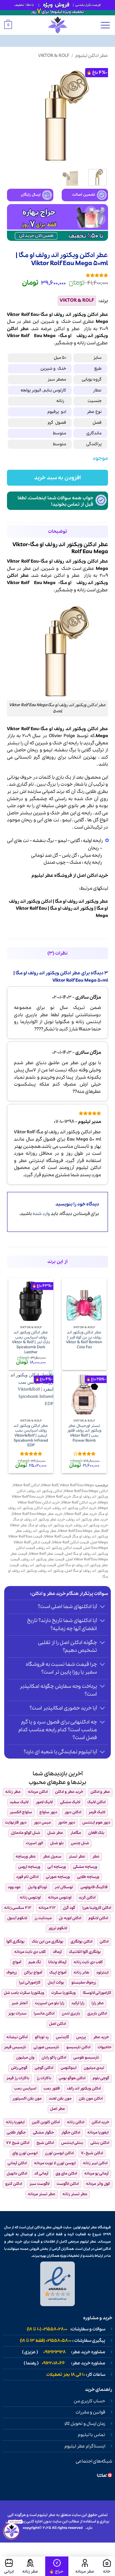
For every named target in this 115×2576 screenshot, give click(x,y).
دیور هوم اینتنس (96, 1823)
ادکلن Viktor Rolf (26, 1485)
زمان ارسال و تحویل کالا (85, 2424)
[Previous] (99, 114)
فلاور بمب (52, 2089)
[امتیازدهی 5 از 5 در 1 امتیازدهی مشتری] (57, 275)
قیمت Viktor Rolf (58, 1537)
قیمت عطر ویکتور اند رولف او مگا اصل (59, 1562)
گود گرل (69, 1908)
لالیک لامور (44, 1802)
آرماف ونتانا (57, 1962)
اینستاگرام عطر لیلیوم (85, 2446)
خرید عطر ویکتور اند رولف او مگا (39, 1520)
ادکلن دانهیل (17, 2174)
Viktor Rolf (18, 336)
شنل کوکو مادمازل (26, 1833)
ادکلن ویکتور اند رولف (45, 1491)
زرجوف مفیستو (84, 1983)
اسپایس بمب (25, 2089)
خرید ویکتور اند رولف (91, 1525)
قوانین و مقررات (90, 2412)
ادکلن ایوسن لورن (59, 2153)
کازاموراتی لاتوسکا (97, 1993)
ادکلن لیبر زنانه (95, 2163)
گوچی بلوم (101, 2078)
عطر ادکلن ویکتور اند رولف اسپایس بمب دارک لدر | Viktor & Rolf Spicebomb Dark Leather (31, 1342)
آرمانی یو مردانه (96, 2174)
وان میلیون (25, 2058)
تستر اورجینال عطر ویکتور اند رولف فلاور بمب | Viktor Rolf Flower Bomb (84, 1433)
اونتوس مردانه (60, 1898)
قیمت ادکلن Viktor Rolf (71, 1542)
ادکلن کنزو (14, 2184)
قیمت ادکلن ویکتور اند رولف (59, 1548)
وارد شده (41, 1214)
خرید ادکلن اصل (93, 876)
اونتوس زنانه (30, 1898)
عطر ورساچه (26, 1857)
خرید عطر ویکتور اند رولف (87, 1520)
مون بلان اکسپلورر (27, 2099)
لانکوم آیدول (17, 1918)
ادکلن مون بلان (91, 2099)
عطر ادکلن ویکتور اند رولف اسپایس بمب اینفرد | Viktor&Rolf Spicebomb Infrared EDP (31, 1436)
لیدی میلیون (94, 2068)
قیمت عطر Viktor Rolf (46, 1554)
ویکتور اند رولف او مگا (72, 908)
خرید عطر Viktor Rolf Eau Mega (37, 1514)
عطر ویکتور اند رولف (40, 1531)
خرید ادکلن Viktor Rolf (79, 1503)
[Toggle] (103, 1607)
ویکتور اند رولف (92, 336)
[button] (105, 25)
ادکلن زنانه (76, 2122)
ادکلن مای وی (66, 2174)
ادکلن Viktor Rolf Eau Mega (86, 1491)
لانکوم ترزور (58, 1928)
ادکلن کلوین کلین (46, 2122)
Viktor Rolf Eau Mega (77, 1485)
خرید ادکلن (100, 2122)
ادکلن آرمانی (17, 2163)
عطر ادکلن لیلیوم (92, 56)
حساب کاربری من (89, 2401)
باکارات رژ (44, 2078)
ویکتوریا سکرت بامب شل (24, 1993)
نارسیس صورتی (46, 2047)
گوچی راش (19, 2068)
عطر (76, 329)
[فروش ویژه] (57, 2566)
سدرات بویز (17, 2014)
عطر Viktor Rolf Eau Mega (79, 1531)
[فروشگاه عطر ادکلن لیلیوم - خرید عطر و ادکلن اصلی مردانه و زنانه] (57, 25)
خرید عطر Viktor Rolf (81, 1514)
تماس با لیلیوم (92, 2435)
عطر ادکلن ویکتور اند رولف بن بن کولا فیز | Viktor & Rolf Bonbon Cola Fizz (84, 1340)
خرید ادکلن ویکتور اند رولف (75, 1508)
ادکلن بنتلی (100, 2143)
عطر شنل (55, 1833)
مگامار (76, 1833)
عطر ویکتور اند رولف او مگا (82, 901)
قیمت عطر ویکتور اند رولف (43, 1559)
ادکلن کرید (87, 1898)
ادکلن (59, 329)
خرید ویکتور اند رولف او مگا (51, 1525)
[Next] (12, 114)
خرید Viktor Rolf (58, 1497)
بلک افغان (96, 1833)
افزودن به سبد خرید (57, 478)
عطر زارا (98, 2003)
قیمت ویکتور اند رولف (38, 1565)
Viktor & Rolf (54, 56)
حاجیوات (105, 2047)
